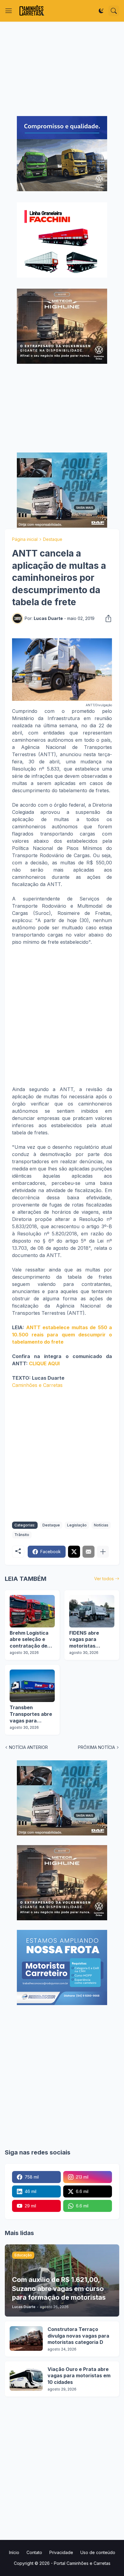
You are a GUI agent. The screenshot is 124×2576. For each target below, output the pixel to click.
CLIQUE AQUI (44, 1363)
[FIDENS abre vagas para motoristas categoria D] (92, 1611)
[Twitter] (74, 1552)
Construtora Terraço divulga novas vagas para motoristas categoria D (78, 2336)
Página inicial (25, 539)
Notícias (101, 1525)
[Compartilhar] (107, 618)
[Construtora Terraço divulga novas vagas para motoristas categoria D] (26, 2338)
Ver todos (104, 1579)
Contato (34, 2552)
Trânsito (22, 1535)
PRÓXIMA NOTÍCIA (96, 1747)
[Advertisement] (62, 69)
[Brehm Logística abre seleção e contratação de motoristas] (32, 1611)
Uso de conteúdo (98, 2552)
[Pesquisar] (114, 11)
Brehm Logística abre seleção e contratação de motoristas (29, 1640)
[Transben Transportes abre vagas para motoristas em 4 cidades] (32, 1686)
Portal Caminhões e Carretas (82, 2563)
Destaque (53, 539)
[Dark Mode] (101, 11)
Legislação (77, 1525)
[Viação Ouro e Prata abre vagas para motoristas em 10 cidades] (26, 2378)
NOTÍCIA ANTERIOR (28, 1747)
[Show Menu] (9, 11)
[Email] (88, 1552)
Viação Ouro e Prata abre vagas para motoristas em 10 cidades (79, 2376)
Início (14, 2552)
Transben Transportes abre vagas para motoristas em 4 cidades (31, 1714)
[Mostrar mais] (103, 1552)
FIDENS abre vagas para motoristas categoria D (84, 1640)
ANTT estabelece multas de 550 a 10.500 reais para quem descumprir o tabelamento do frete (62, 1335)
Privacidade (61, 2552)
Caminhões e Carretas (37, 1385)
